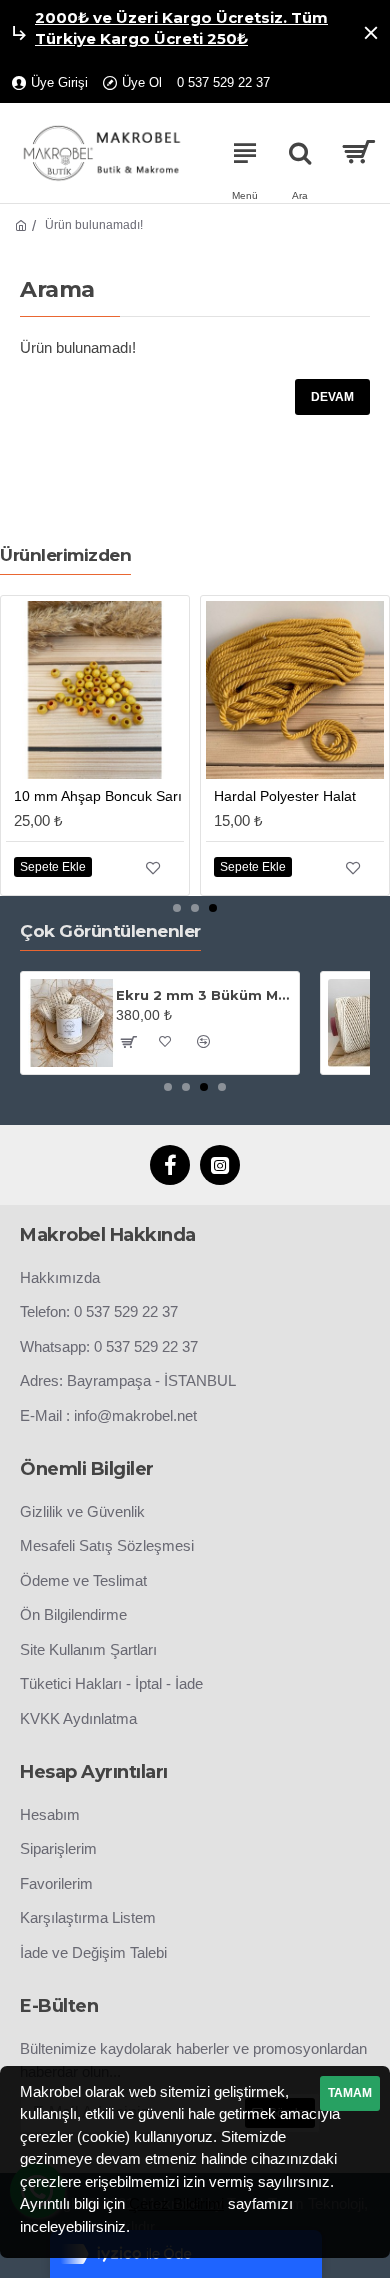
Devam (332, 397)
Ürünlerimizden (65, 555)
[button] (177, 908)
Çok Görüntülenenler (110, 931)
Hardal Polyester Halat (285, 796)
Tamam (350, 2093)
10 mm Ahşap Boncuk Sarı (98, 796)
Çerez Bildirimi (176, 2203)
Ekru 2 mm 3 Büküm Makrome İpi (204, 995)
